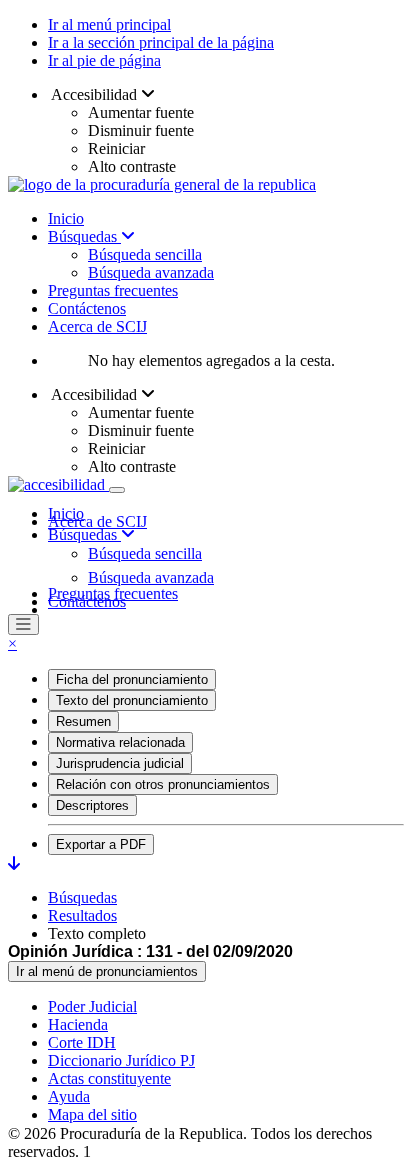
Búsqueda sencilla (145, 254)
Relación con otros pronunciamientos (163, 784)
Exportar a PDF (101, 844)
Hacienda (78, 1024)
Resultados (82, 915)
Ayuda (69, 1096)
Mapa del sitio (92, 1114)
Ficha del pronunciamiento (132, 679)
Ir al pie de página (104, 60)
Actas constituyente (109, 1078)
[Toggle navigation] (117, 490)
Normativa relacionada (120, 742)
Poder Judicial (92, 1006)
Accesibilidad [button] (94, 94)
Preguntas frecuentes (113, 290)
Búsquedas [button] (84, 534)
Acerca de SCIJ (97, 326)
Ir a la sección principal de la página (161, 42)
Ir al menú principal (109, 24)
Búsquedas (84, 236)
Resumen (83, 721)
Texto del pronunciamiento (132, 700)
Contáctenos (87, 308)
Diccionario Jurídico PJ (121, 1060)
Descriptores (92, 805)
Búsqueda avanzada (151, 272)
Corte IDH (82, 1042)
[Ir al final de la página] (14, 863)
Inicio (66, 218)
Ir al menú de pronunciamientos (107, 971)
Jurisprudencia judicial (120, 763)
